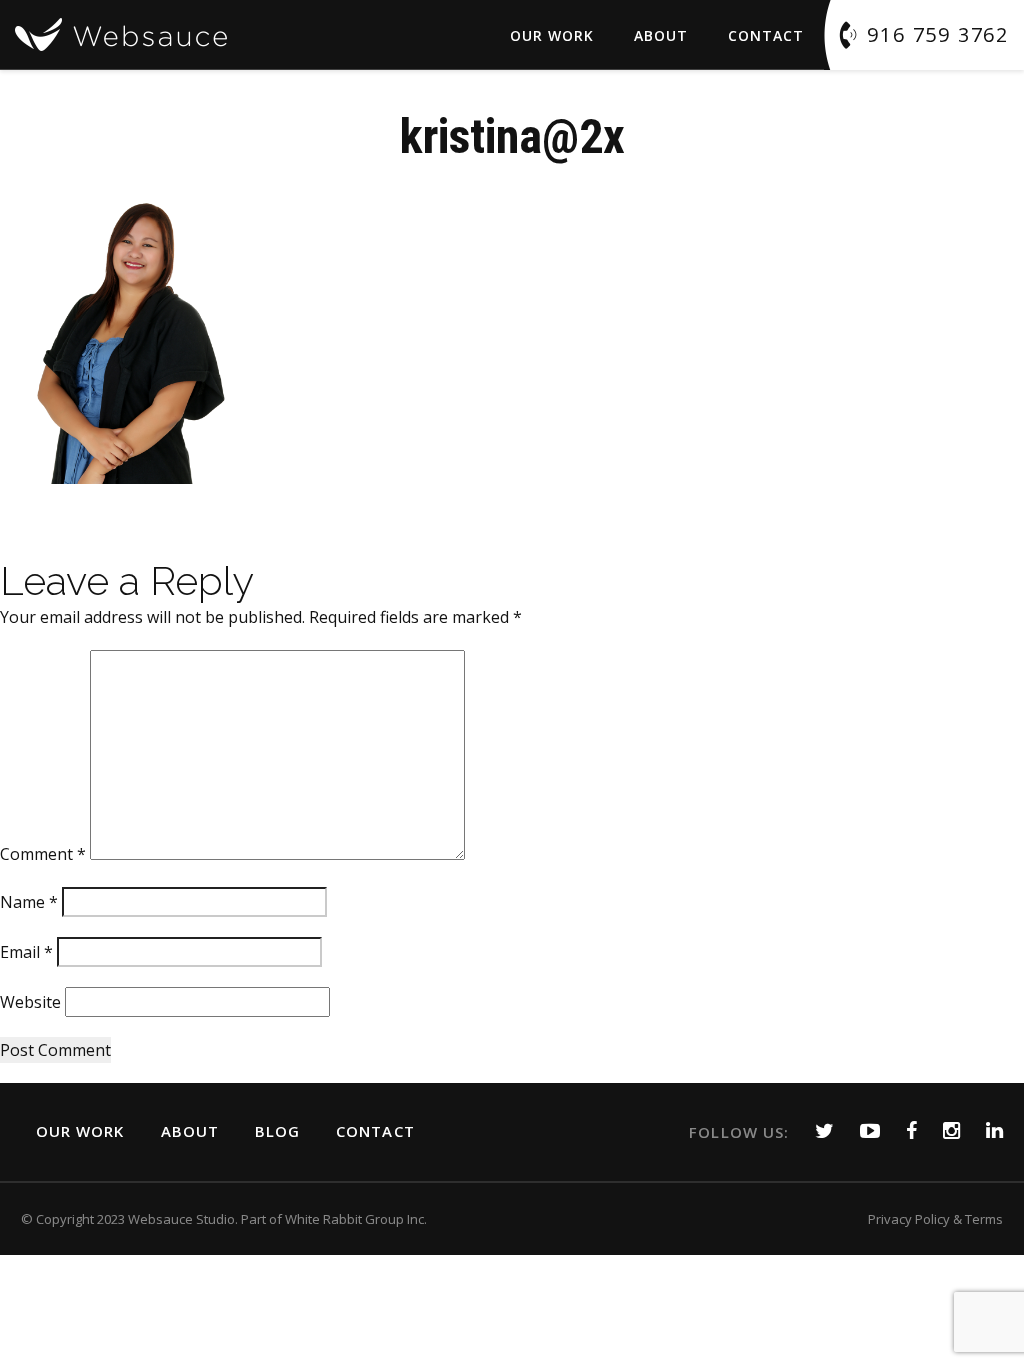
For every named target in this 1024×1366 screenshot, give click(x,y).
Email (26, 952)
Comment (43, 854)
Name (29, 902)
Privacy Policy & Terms (935, 1219)
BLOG (277, 1131)
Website (30, 1002)
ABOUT (661, 35)
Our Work (552, 35)
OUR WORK (80, 1131)
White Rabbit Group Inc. (356, 1219)
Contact (766, 35)
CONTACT (375, 1131)
